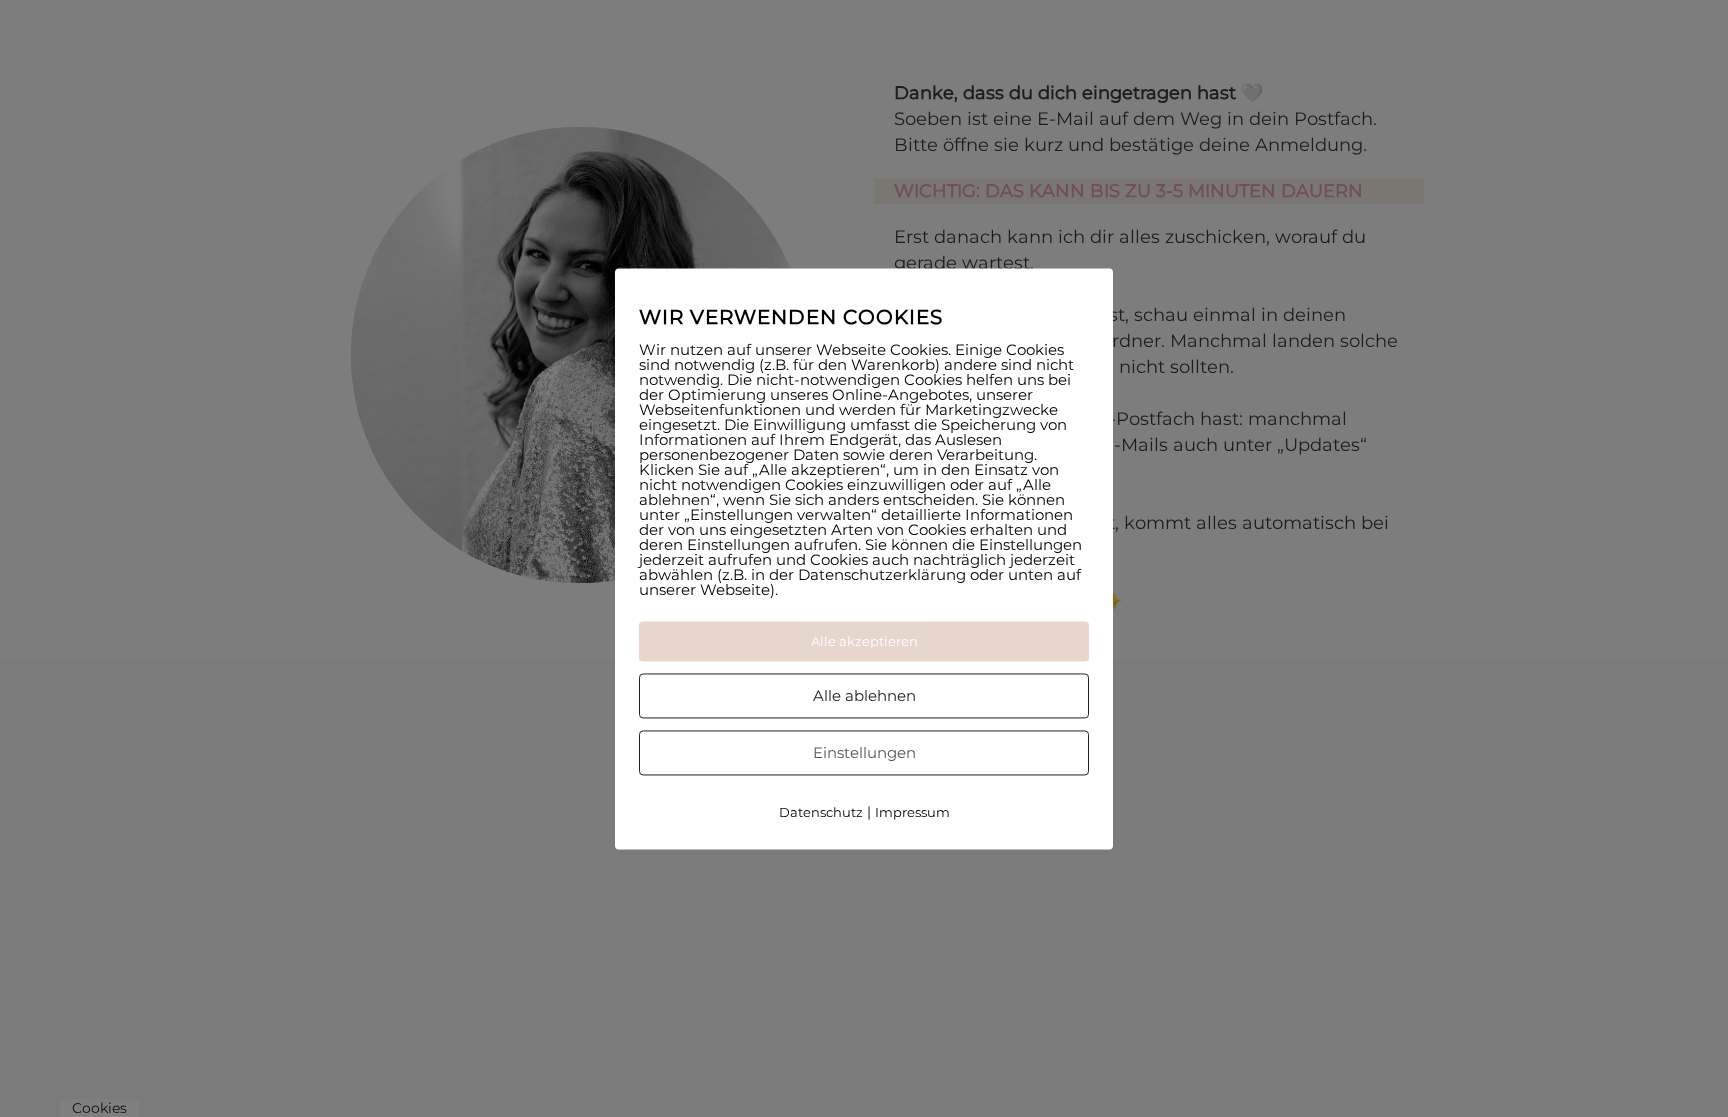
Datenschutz (821, 812)
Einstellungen (864, 752)
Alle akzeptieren (864, 641)
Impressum (912, 812)
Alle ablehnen (864, 695)
